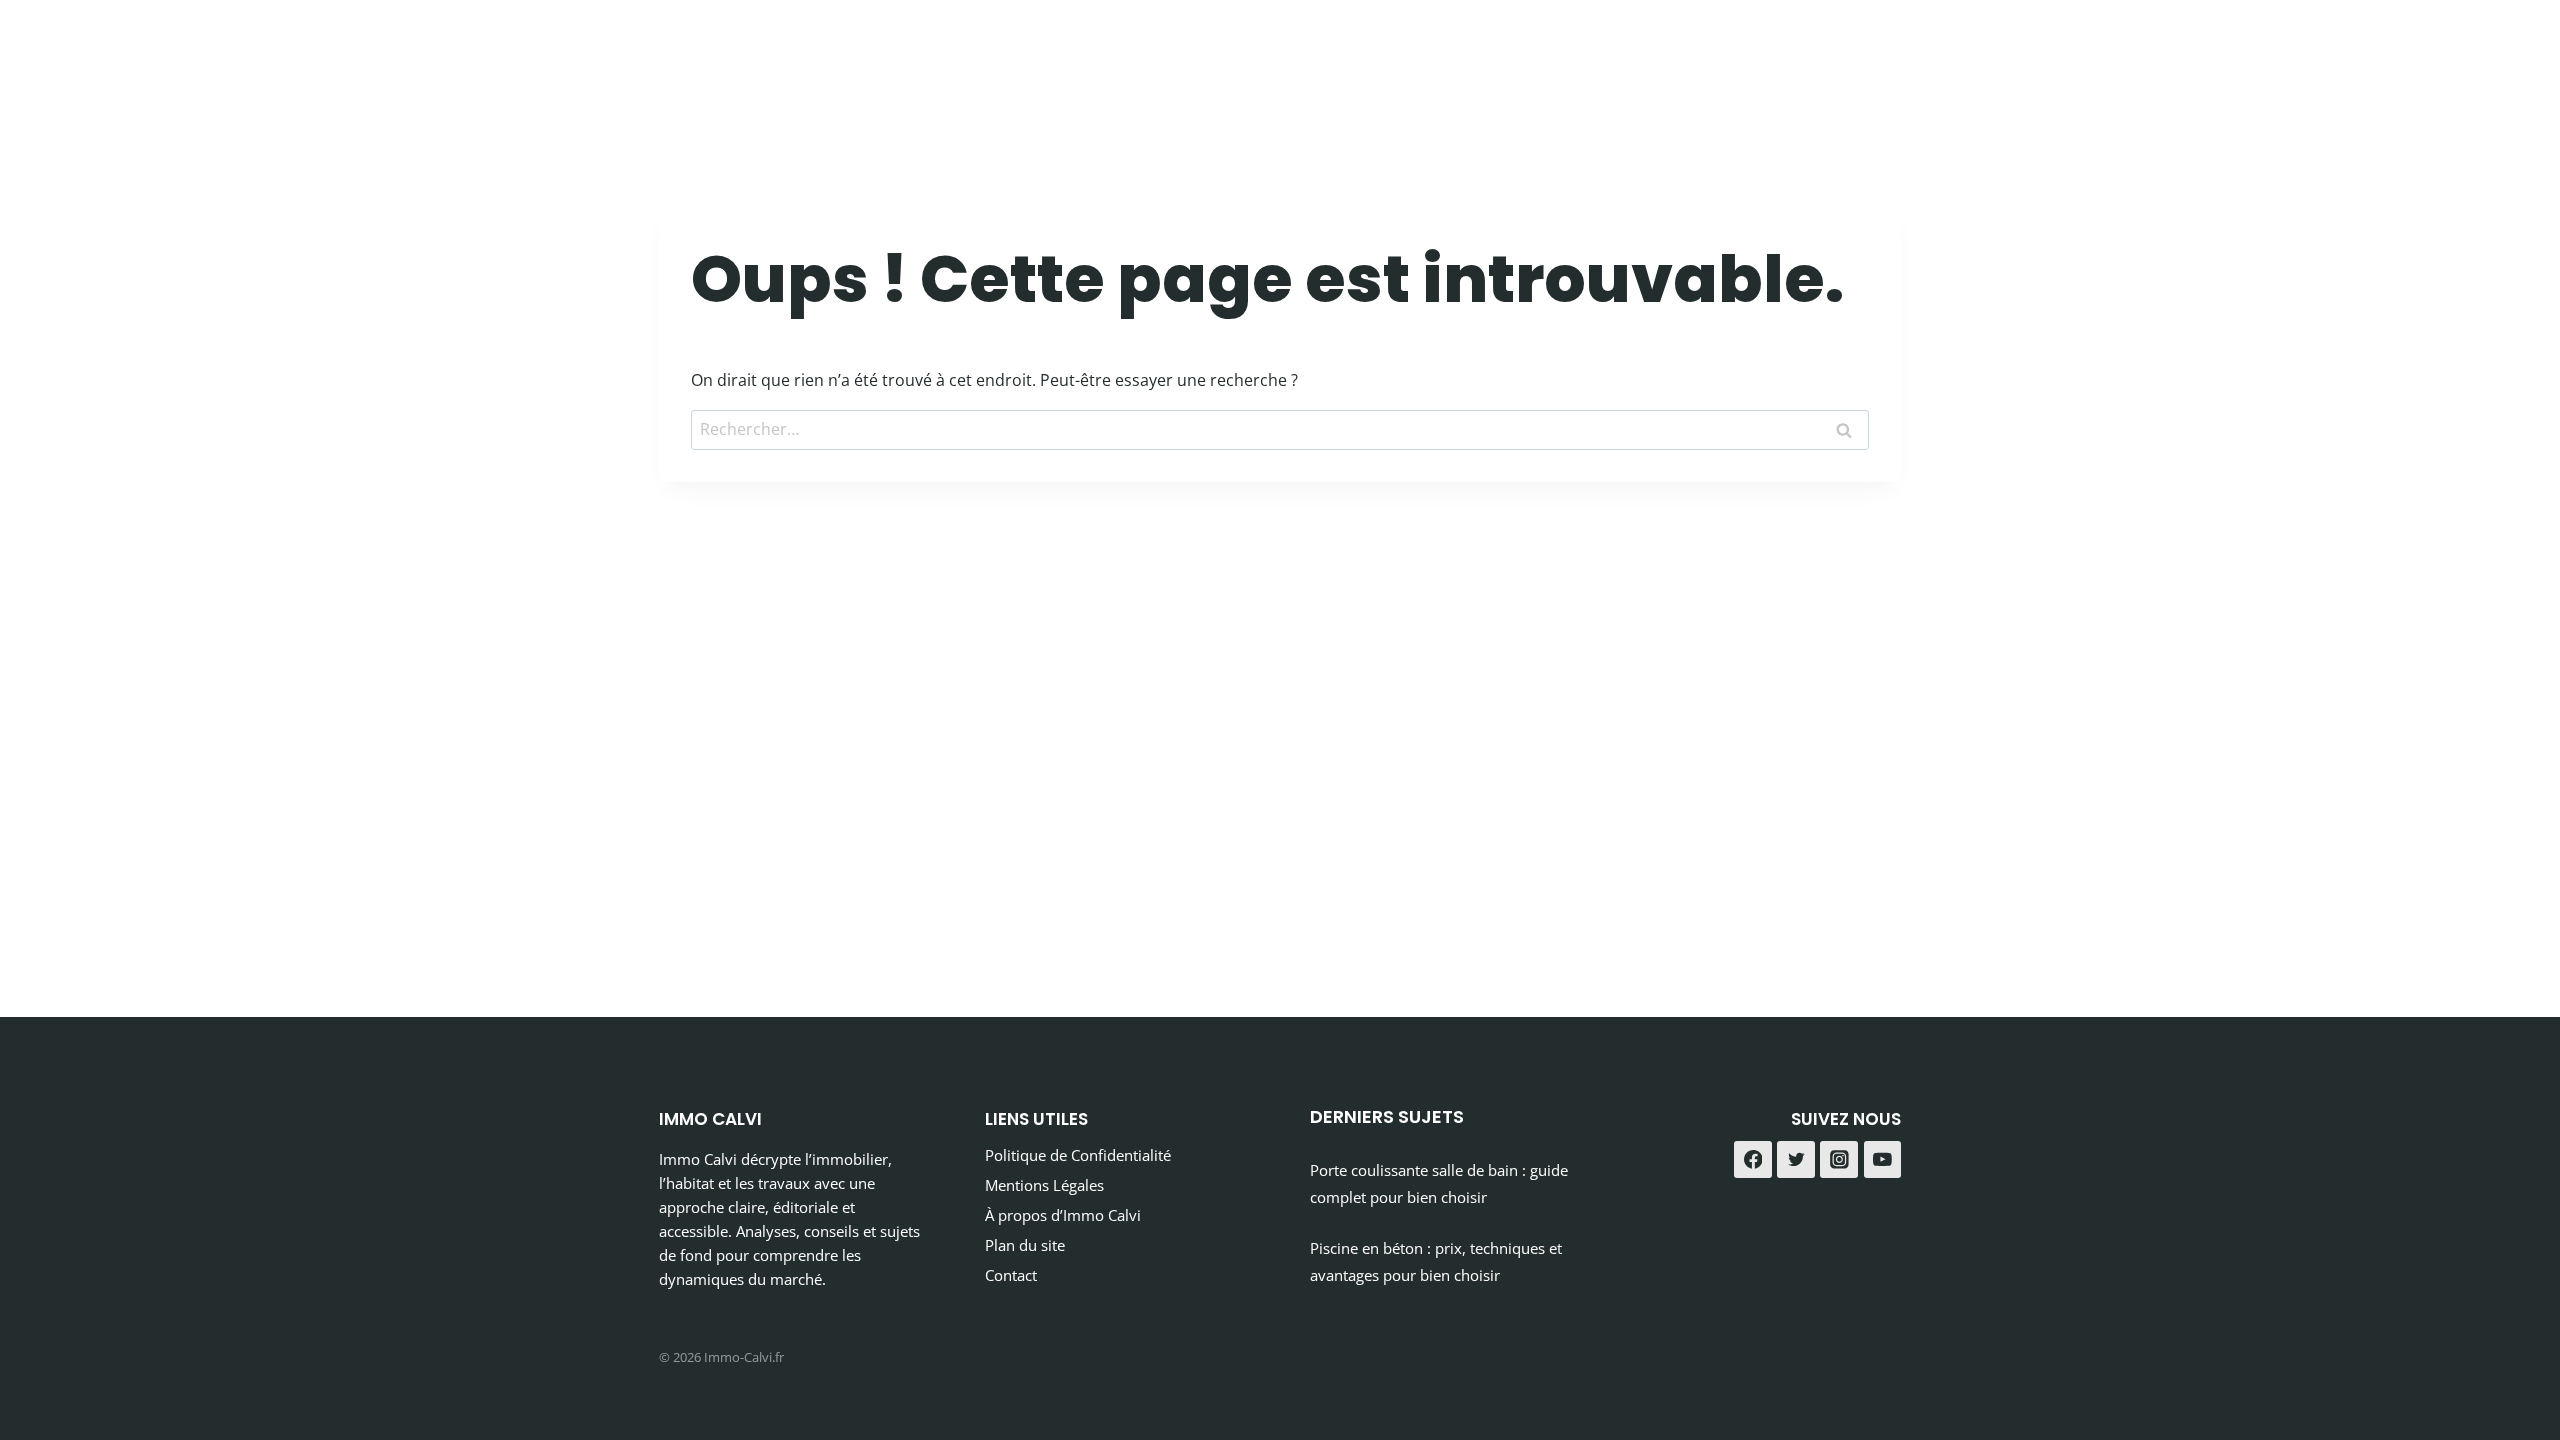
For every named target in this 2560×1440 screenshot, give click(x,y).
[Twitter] (1796, 1160)
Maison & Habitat (1804, 59)
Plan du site (1025, 1245)
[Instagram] (1839, 1160)
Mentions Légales (1044, 1185)
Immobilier (1643, 59)
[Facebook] (1753, 1160)
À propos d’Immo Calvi (1063, 1215)
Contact (1011, 1275)
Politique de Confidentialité (1078, 1155)
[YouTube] (1883, 1160)
